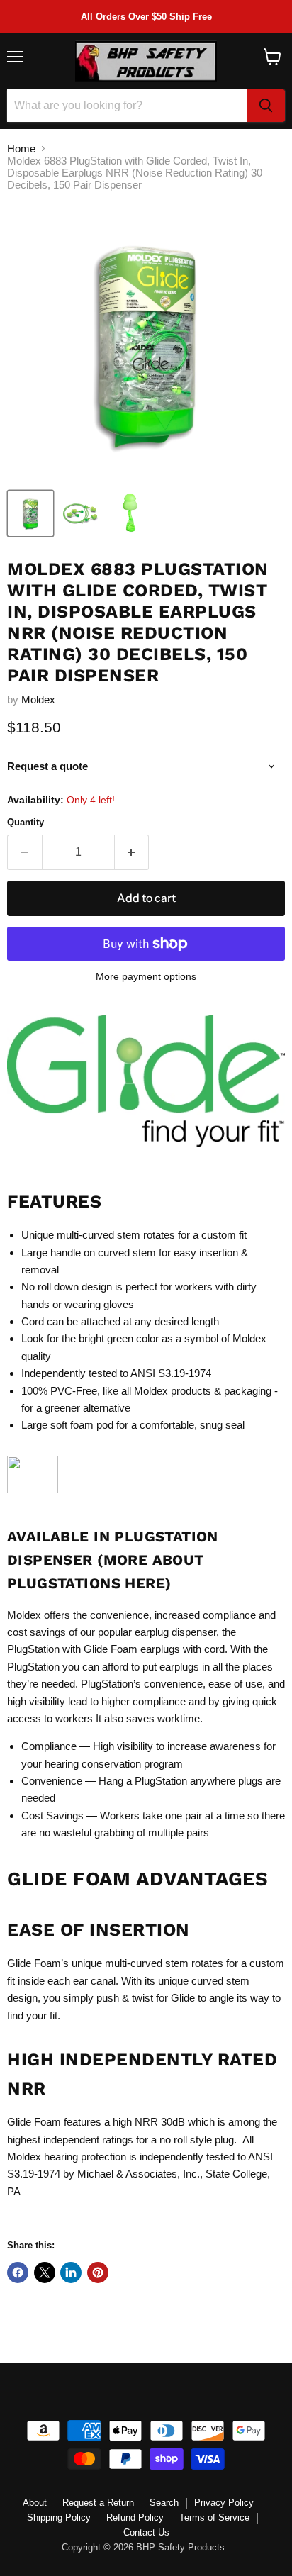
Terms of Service (214, 2518)
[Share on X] (45, 2273)
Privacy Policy (224, 2503)
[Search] (266, 106)
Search (164, 2503)
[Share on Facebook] (18, 2273)
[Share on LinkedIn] (71, 2273)
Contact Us (146, 2532)
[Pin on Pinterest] (98, 2273)
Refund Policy (135, 2518)
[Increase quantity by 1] (132, 852)
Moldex (38, 699)
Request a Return (98, 2503)
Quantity (26, 822)
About (35, 2503)
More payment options (146, 976)
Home (21, 149)
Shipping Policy (59, 2518)
